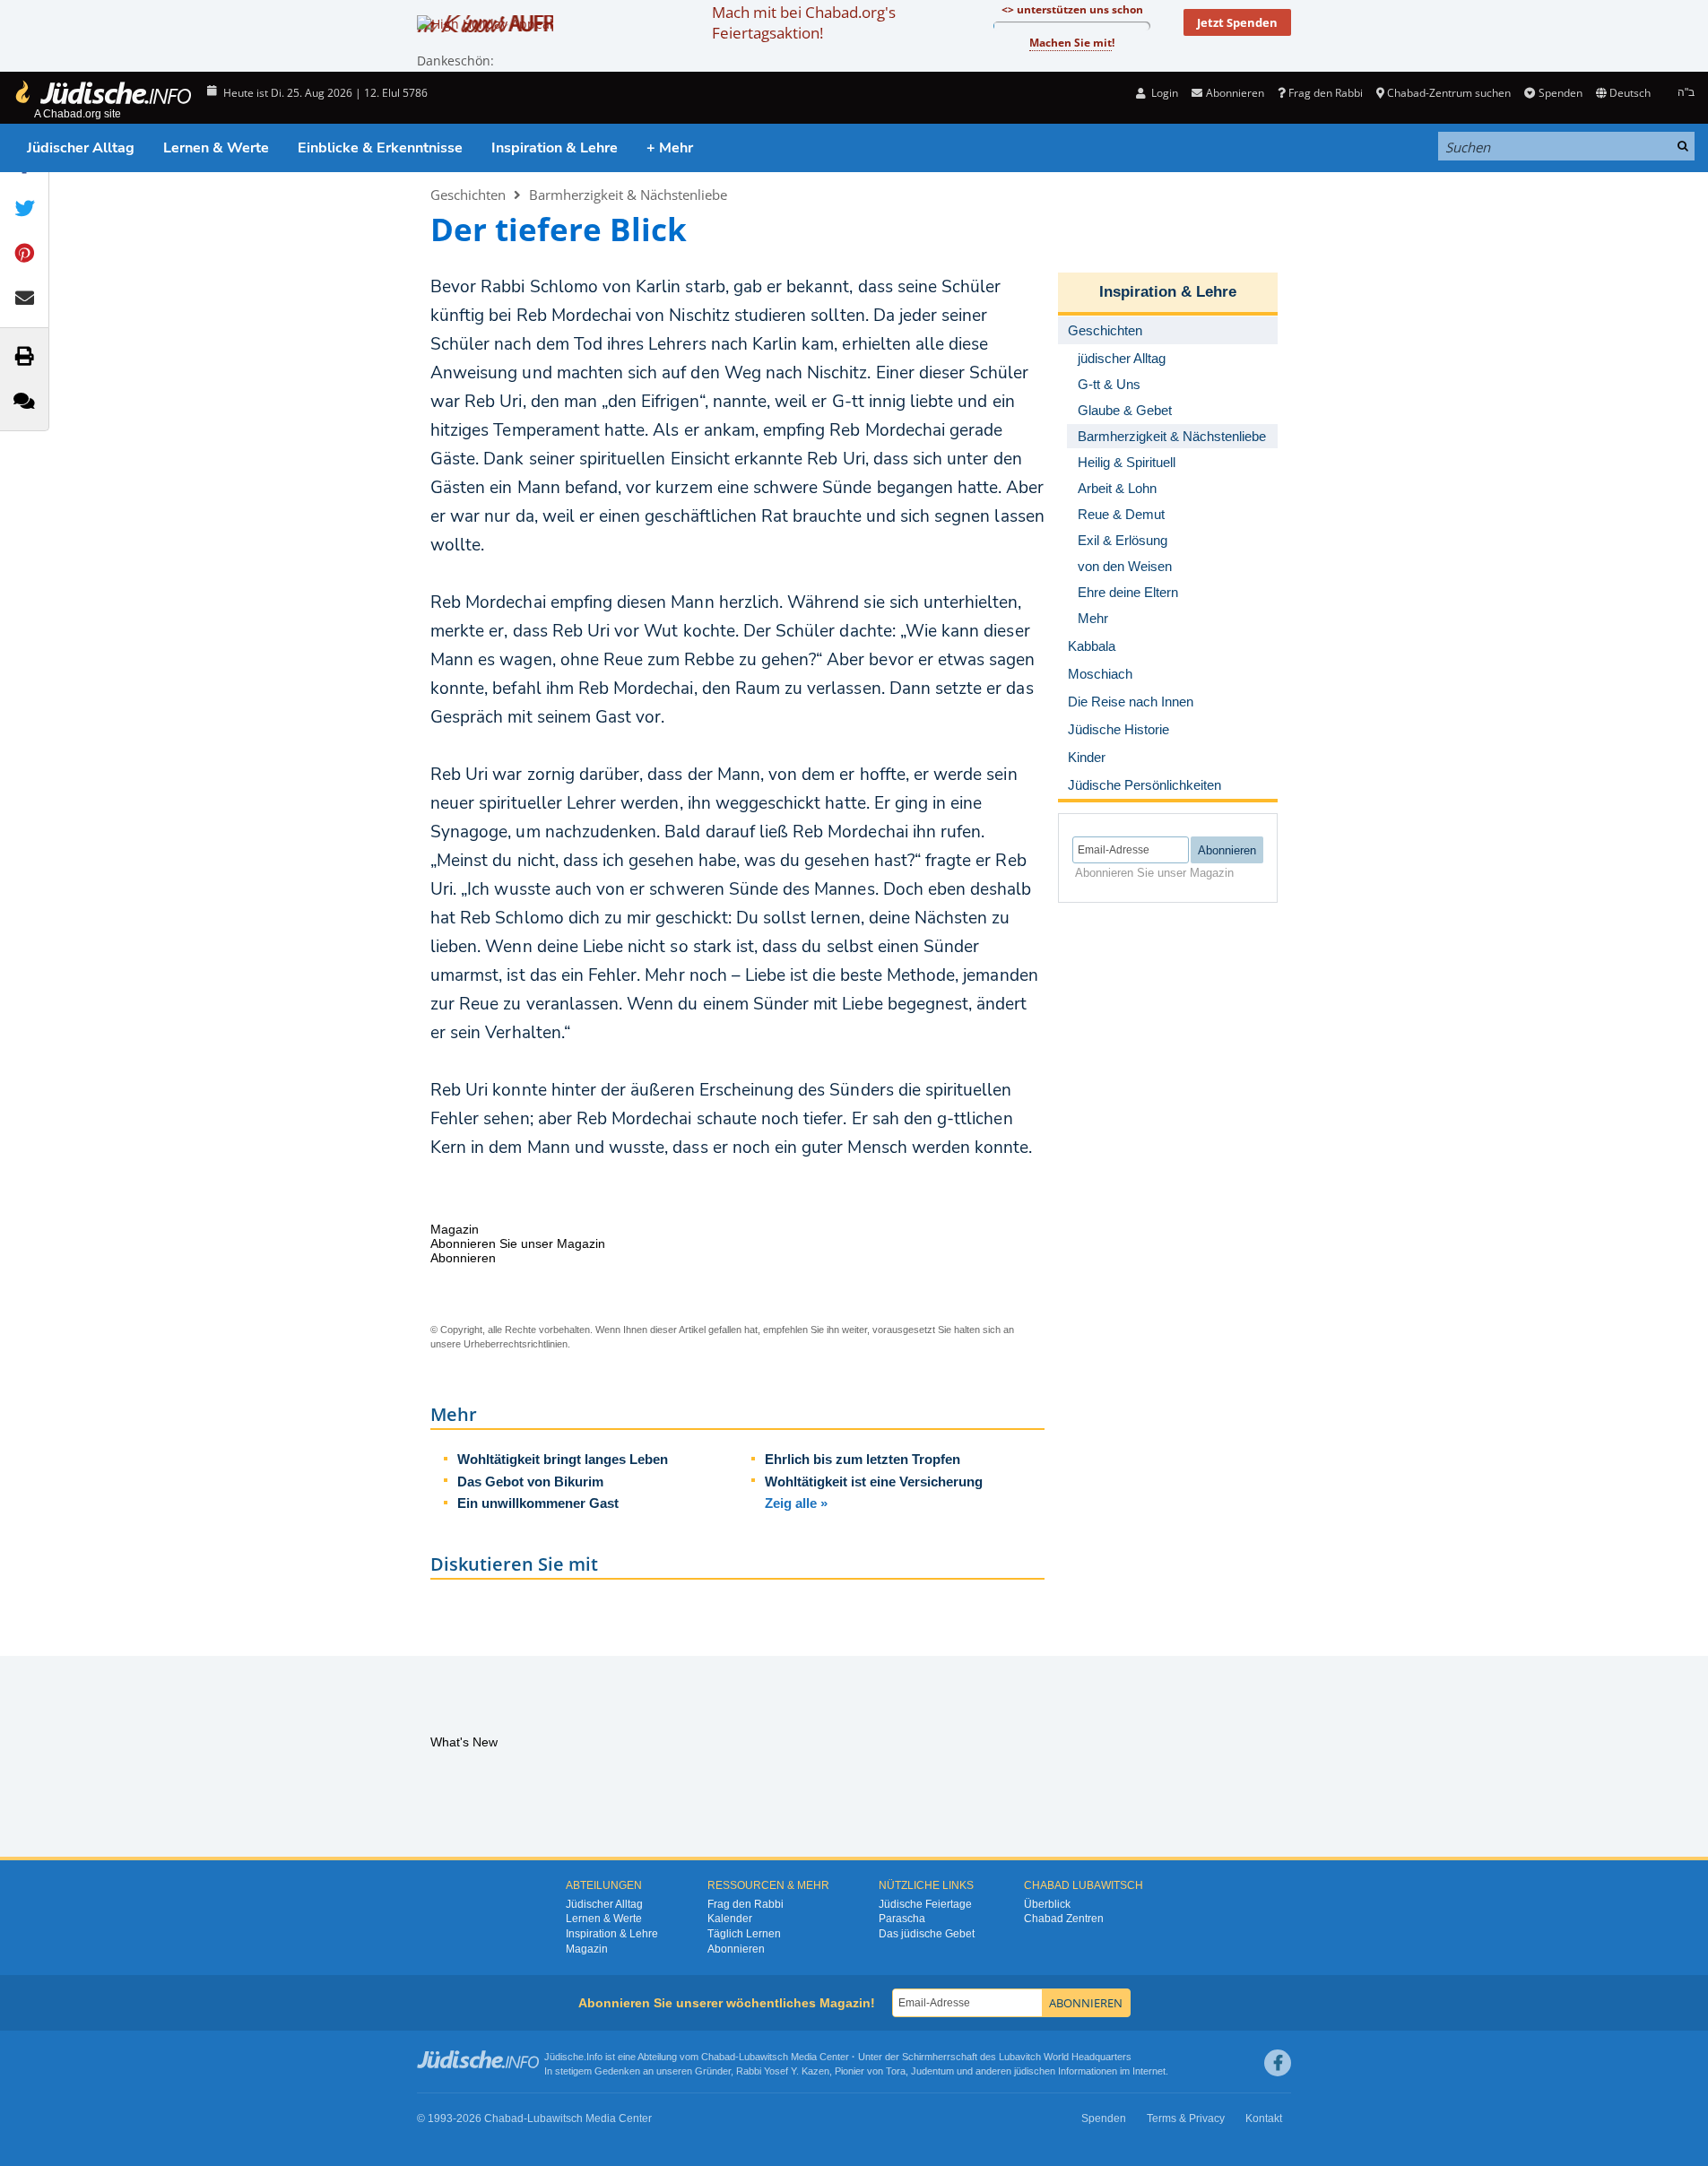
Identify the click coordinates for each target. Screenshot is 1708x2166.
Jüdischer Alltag (81, 148)
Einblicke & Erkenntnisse (380, 148)
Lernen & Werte (216, 148)
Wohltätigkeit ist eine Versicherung (874, 1482)
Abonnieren (736, 1949)
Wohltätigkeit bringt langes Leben (563, 1459)
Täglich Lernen (744, 1934)
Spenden (1560, 93)
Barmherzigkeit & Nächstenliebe (628, 195)
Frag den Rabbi (1326, 93)
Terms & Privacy (1186, 2118)
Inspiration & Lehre (555, 148)
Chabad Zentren (1064, 1919)
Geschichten (468, 195)
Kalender (730, 1919)
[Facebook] (1278, 2063)
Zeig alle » (796, 1503)
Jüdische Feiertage (925, 1904)
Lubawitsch (763, 2057)
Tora (896, 2071)
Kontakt (1264, 2118)
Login (1163, 93)
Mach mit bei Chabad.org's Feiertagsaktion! (804, 22)
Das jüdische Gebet (927, 1934)
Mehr (1093, 618)
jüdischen (1035, 2071)
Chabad (718, 2057)
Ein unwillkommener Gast (538, 1503)
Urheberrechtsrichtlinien (516, 1344)
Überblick (1047, 1904)
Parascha (902, 1919)
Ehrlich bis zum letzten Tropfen (863, 1459)
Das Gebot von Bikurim (530, 1482)
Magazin (587, 1949)
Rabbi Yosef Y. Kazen (783, 2071)
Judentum (932, 2071)
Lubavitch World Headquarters (1065, 2057)
